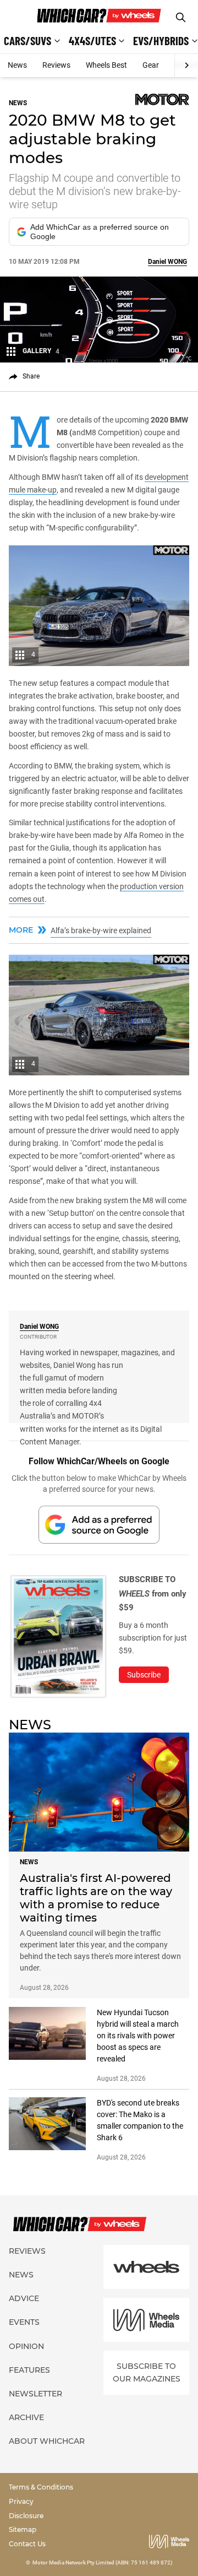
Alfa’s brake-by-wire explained (101, 930)
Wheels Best (106, 65)
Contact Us (27, 2544)
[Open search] (181, 17)
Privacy (21, 2501)
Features (29, 2370)
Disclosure (26, 2516)
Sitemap (23, 2529)
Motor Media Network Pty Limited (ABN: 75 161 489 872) (103, 2563)
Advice (24, 2298)
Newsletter (35, 2394)
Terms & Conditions (41, 2487)
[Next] (186, 66)
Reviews (56, 65)
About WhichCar (47, 2441)
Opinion (26, 2346)
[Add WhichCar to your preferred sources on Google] (99, 1525)
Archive (26, 2417)
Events (24, 2322)
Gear (151, 65)
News (17, 65)
